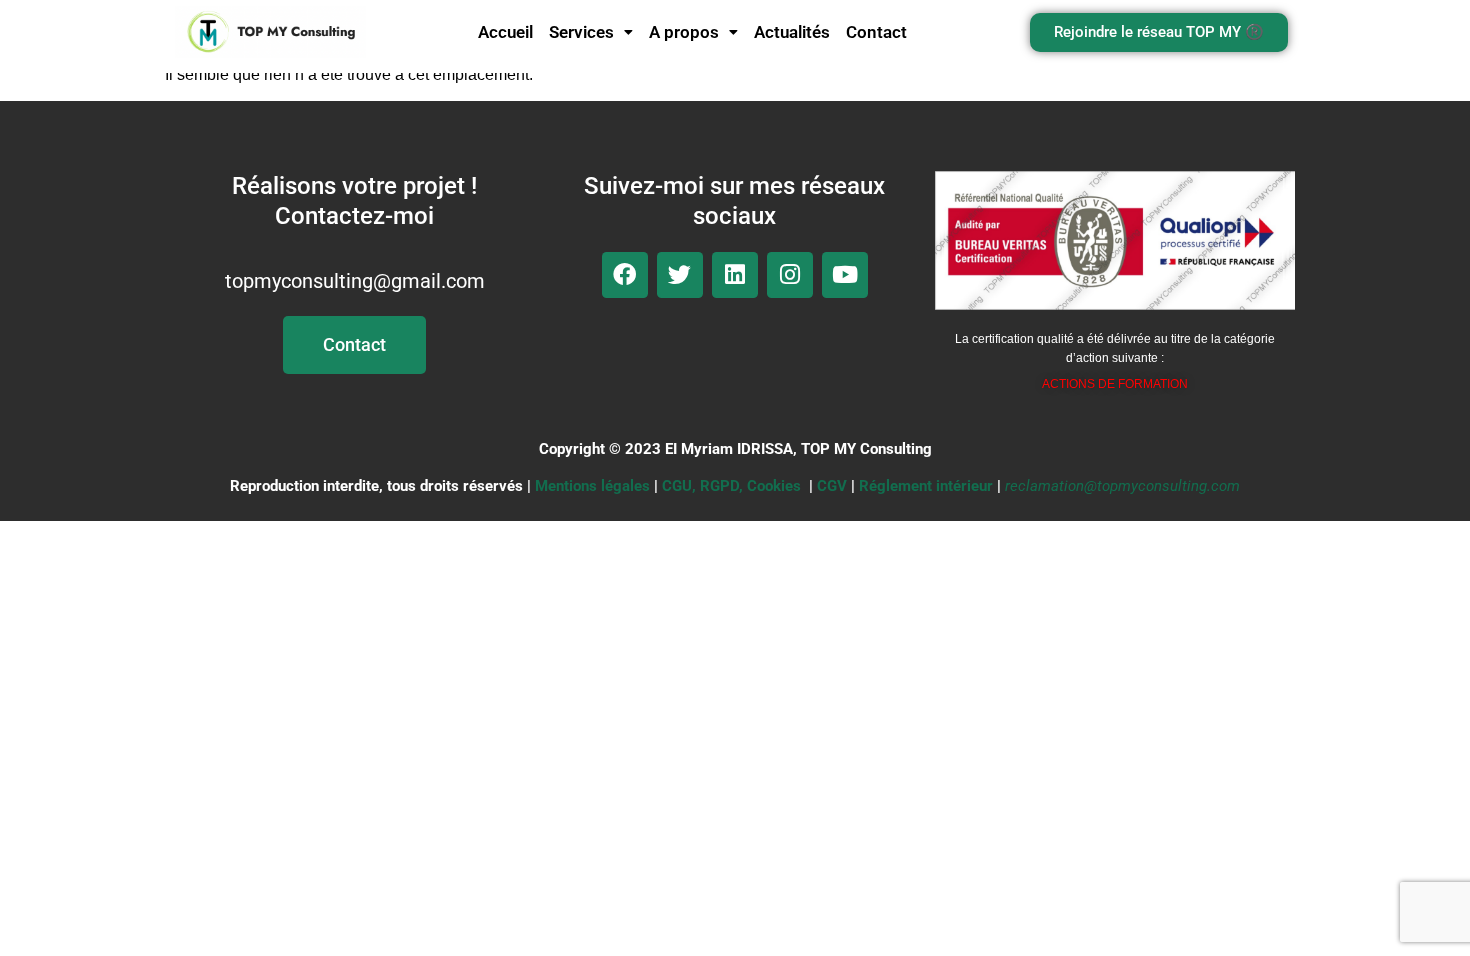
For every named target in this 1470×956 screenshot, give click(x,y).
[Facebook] (625, 275)
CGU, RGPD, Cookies (731, 486)
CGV (832, 486)
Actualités (792, 32)
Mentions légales (592, 486)
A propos (684, 32)
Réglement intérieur (926, 486)
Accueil (505, 32)
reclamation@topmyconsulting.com (1122, 486)
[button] (591, 32)
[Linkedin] (735, 275)
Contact (876, 32)
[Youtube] (845, 275)
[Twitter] (680, 275)
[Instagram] (790, 275)
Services (581, 32)
